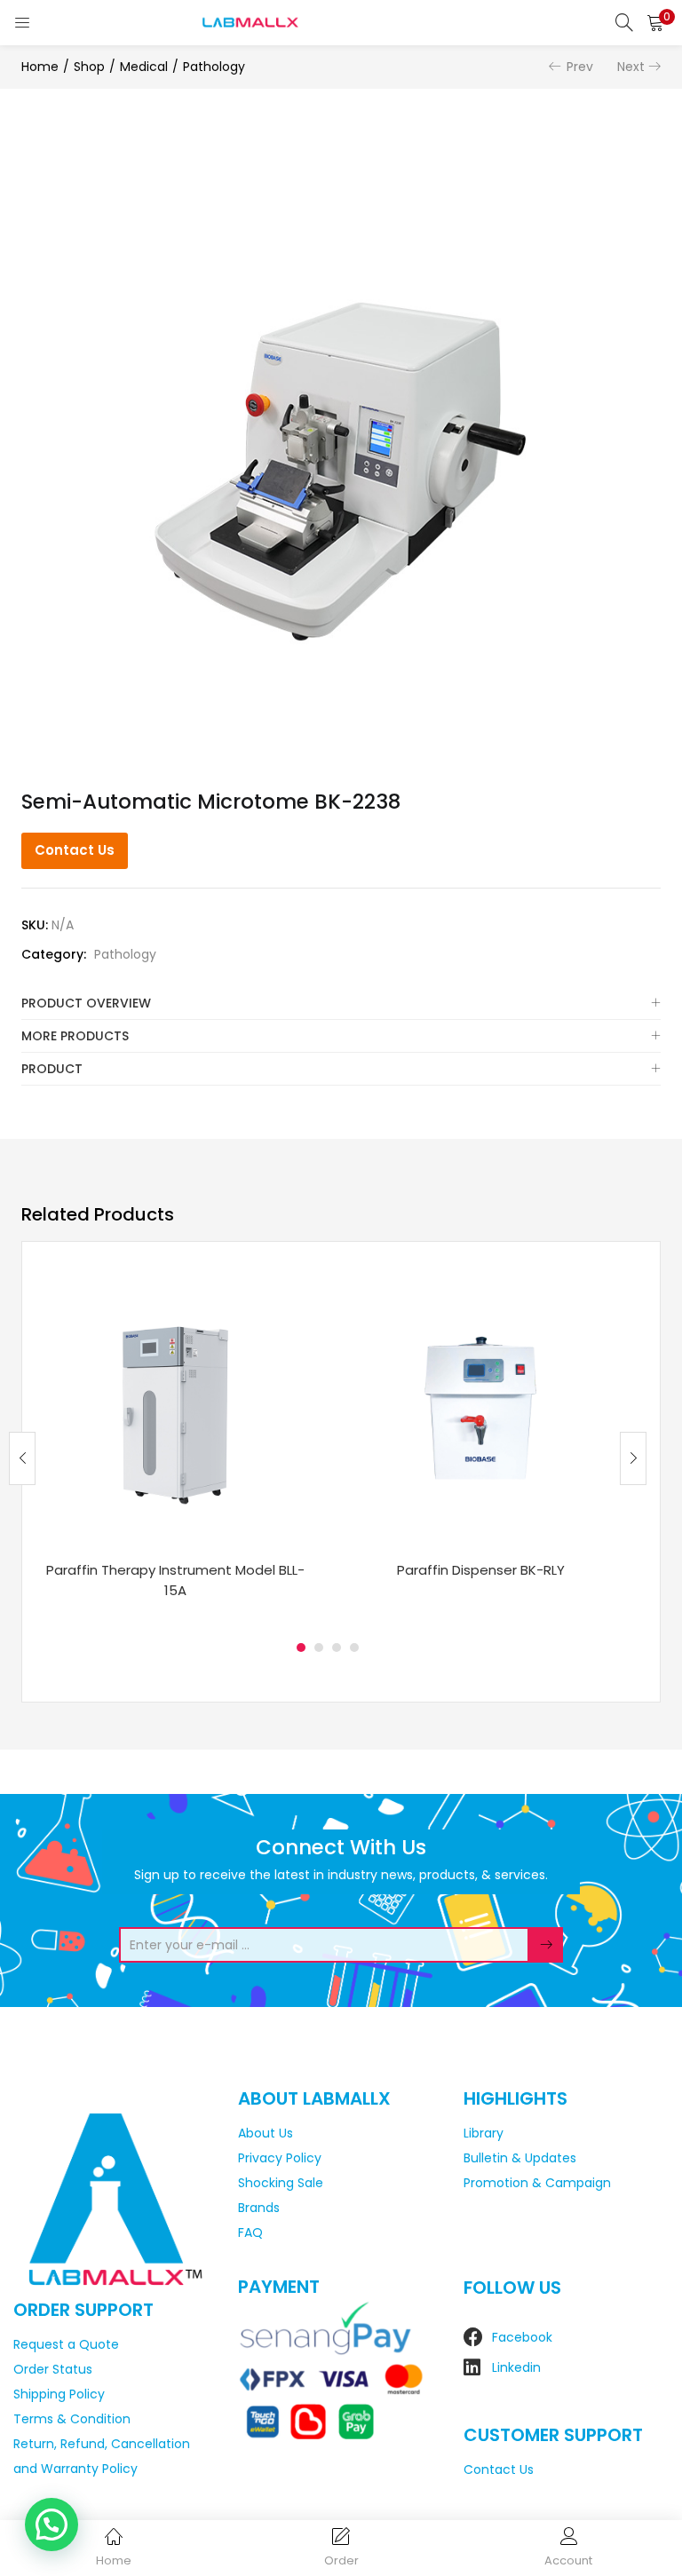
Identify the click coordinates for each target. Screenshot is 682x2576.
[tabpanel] (175, 1445)
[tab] (341, 1004)
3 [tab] (337, 1648)
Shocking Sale (281, 2183)
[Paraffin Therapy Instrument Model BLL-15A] (175, 1407)
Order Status (53, 2369)
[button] (655, 22)
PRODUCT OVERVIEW (86, 1003)
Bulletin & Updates (520, 2158)
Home (40, 67)
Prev (580, 67)
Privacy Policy (280, 2158)
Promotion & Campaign (537, 2183)
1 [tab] (301, 1648)
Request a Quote (66, 2344)
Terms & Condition (72, 2419)
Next (631, 67)
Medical (144, 67)
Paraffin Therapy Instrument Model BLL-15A (175, 1580)
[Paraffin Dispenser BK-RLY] (480, 1407)
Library (484, 2133)
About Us (266, 2133)
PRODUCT (52, 1069)
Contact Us (75, 850)
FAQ (250, 2232)
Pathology (214, 67)
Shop (89, 67)
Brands (259, 2208)
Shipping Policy (59, 2394)
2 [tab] (319, 1648)
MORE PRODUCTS (75, 1036)
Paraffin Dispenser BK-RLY (481, 1570)
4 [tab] (354, 1648)
